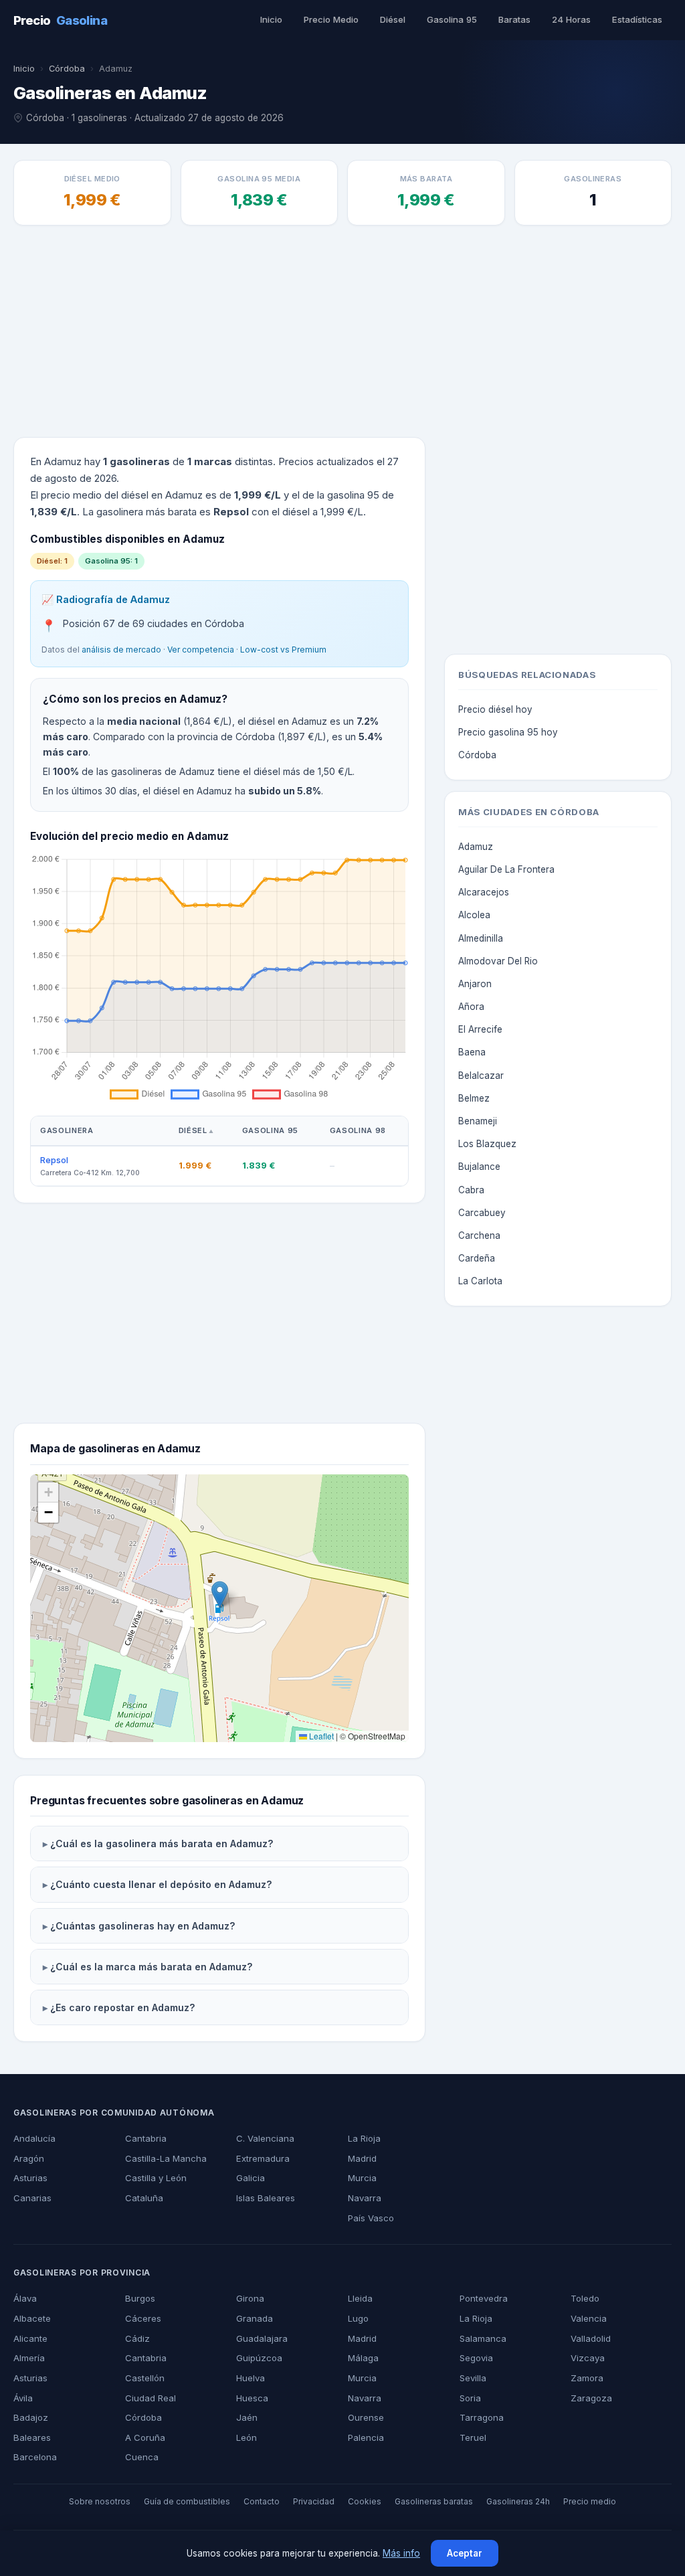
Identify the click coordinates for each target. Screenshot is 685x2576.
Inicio (271, 19)
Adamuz (476, 847)
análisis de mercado (121, 650)
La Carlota (480, 1281)
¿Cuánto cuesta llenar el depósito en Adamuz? (161, 1884)
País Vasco (371, 2218)
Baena (472, 1052)
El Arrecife (480, 1029)
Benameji (478, 1121)
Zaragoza (591, 2398)
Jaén (247, 2417)
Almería (29, 2358)
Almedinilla (481, 938)
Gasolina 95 (452, 19)
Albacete (32, 2318)
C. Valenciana (265, 2138)
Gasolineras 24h (518, 2501)
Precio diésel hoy (495, 709)
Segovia (476, 2358)
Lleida (360, 2298)
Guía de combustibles (187, 2501)
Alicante (30, 2338)
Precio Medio (331, 19)
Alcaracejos (484, 892)
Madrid (362, 2158)
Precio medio (590, 2501)
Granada (255, 2318)
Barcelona (35, 2457)
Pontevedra (484, 2298)
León (247, 2437)
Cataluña (144, 2198)
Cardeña (477, 1258)
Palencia (366, 2437)
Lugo (358, 2318)
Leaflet (320, 1736)
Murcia (362, 2178)
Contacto (262, 2501)
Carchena (479, 1235)
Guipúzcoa (259, 2358)
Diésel (393, 19)
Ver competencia (201, 650)
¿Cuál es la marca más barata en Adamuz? (152, 1967)
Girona (250, 2298)
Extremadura (263, 2158)
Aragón (29, 2158)
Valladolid (591, 2338)
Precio (60, 20)
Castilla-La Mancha (166, 2158)
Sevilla (473, 2378)
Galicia (251, 2178)
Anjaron (475, 984)
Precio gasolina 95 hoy (508, 732)
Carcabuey (482, 1213)
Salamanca (483, 2338)
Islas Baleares (266, 2198)
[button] (220, 1595)
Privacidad (314, 2501)
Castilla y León (156, 2178)
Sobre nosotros (100, 2501)
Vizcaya (588, 2358)
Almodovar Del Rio (498, 961)
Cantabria (146, 2138)
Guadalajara (262, 2338)
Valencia (589, 2318)
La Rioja (364, 2138)
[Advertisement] (342, 333)
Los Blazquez (487, 1144)
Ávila (23, 2398)
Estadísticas (637, 19)
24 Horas (571, 19)
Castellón (145, 2378)
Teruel (473, 2437)
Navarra (365, 2198)
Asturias (30, 2178)
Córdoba (67, 69)
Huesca (252, 2398)
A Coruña (145, 2437)
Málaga (363, 2358)
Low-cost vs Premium (283, 650)
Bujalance (479, 1167)
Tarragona (482, 2417)
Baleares (32, 2437)
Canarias (32, 2198)
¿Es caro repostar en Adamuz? (123, 2007)
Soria (470, 2398)
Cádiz (137, 2338)
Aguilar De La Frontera (506, 869)
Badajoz (31, 2417)
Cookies (365, 2501)
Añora (471, 1007)
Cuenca (142, 2457)
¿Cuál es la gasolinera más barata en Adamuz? (162, 1843)
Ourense (366, 2417)
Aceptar (465, 2553)
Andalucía (34, 2138)
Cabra (471, 1190)
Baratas (514, 19)
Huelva (251, 2378)
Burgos (140, 2298)
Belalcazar (481, 1076)
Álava (25, 2298)
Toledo (585, 2298)
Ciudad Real (151, 2398)
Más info (401, 2553)
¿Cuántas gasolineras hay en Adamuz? (143, 1926)
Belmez (474, 1098)
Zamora (587, 2378)
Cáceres (143, 2318)
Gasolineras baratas (434, 2501)
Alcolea (474, 915)
